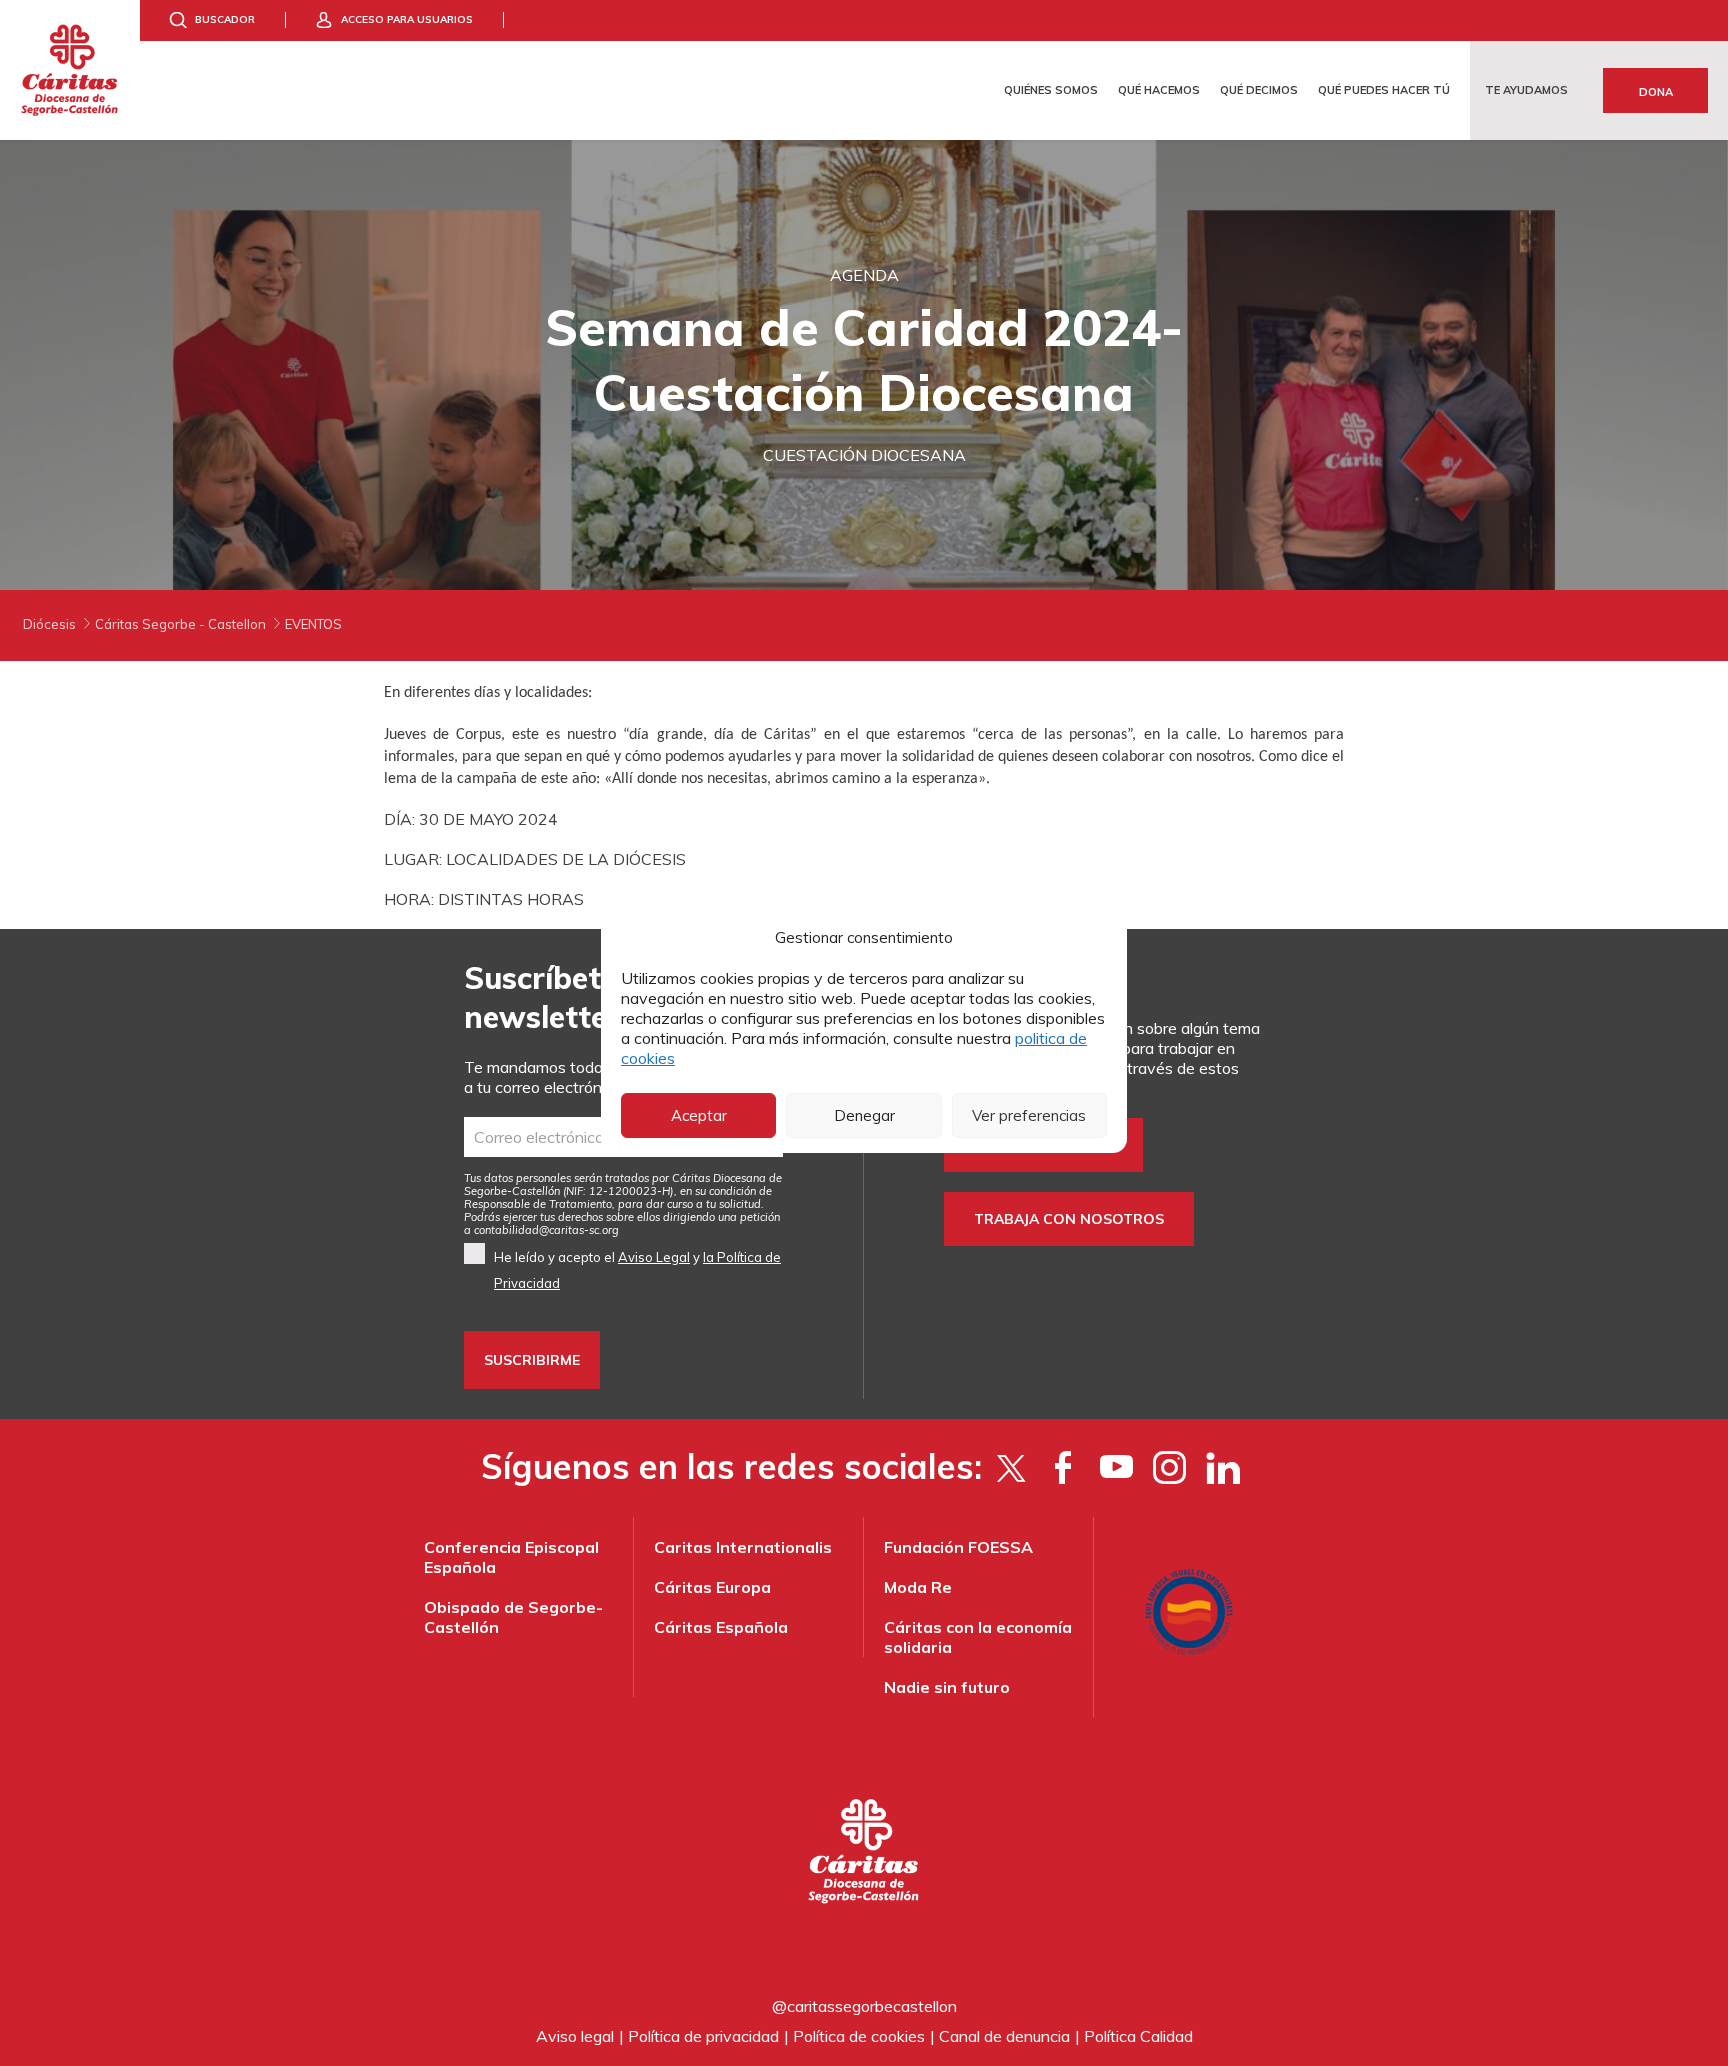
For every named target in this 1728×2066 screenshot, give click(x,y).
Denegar (864, 1115)
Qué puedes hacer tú (1384, 90)
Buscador (225, 19)
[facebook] (1063, 1467)
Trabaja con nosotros (1069, 1219)
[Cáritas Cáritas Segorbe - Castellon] (70, 70)
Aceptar (699, 1115)
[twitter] (1010, 1467)
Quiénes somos (1051, 90)
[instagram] (1169, 1467)
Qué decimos (1259, 90)
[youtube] (1116, 1467)
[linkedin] (1222, 1467)
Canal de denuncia (1004, 2036)
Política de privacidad (703, 2036)
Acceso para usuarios (407, 19)
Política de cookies (859, 2036)
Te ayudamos (1526, 90)
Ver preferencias (1029, 1115)
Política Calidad (1138, 2036)
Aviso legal (575, 2036)
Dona (1656, 92)
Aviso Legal (654, 1257)
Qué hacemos (1159, 90)
